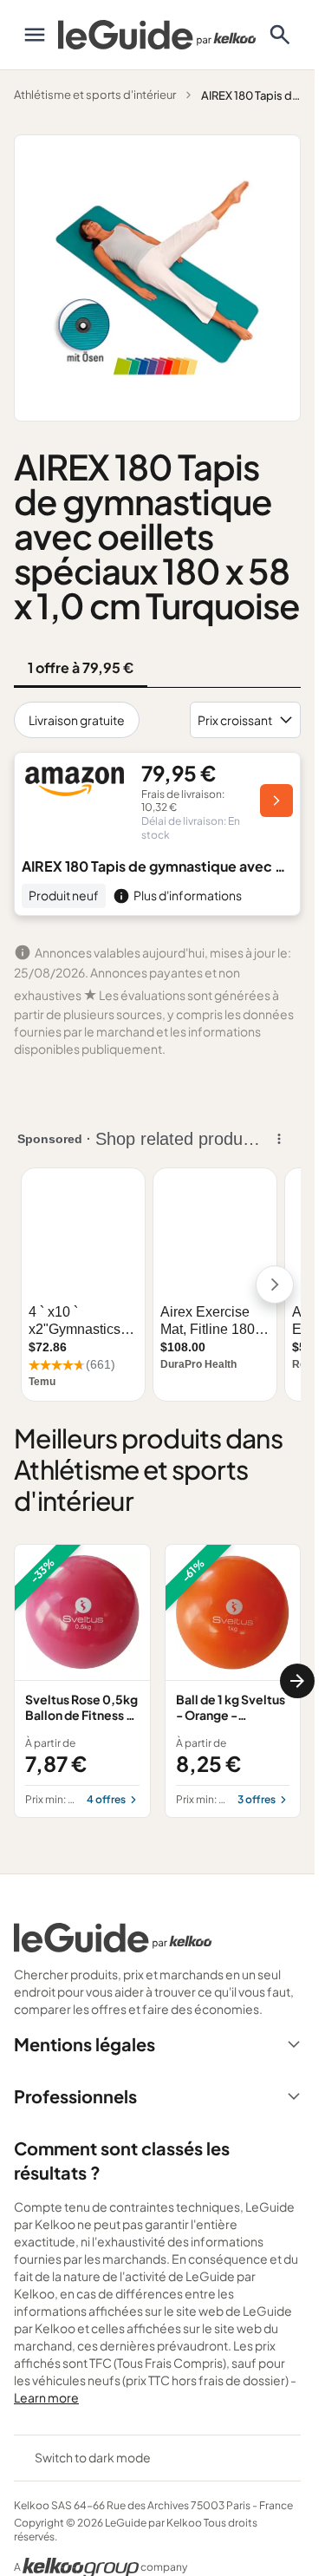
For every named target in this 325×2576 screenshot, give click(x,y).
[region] (157, 1681)
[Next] (297, 1681)
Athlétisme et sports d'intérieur (95, 95)
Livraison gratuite (77, 720)
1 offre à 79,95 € (81, 667)
